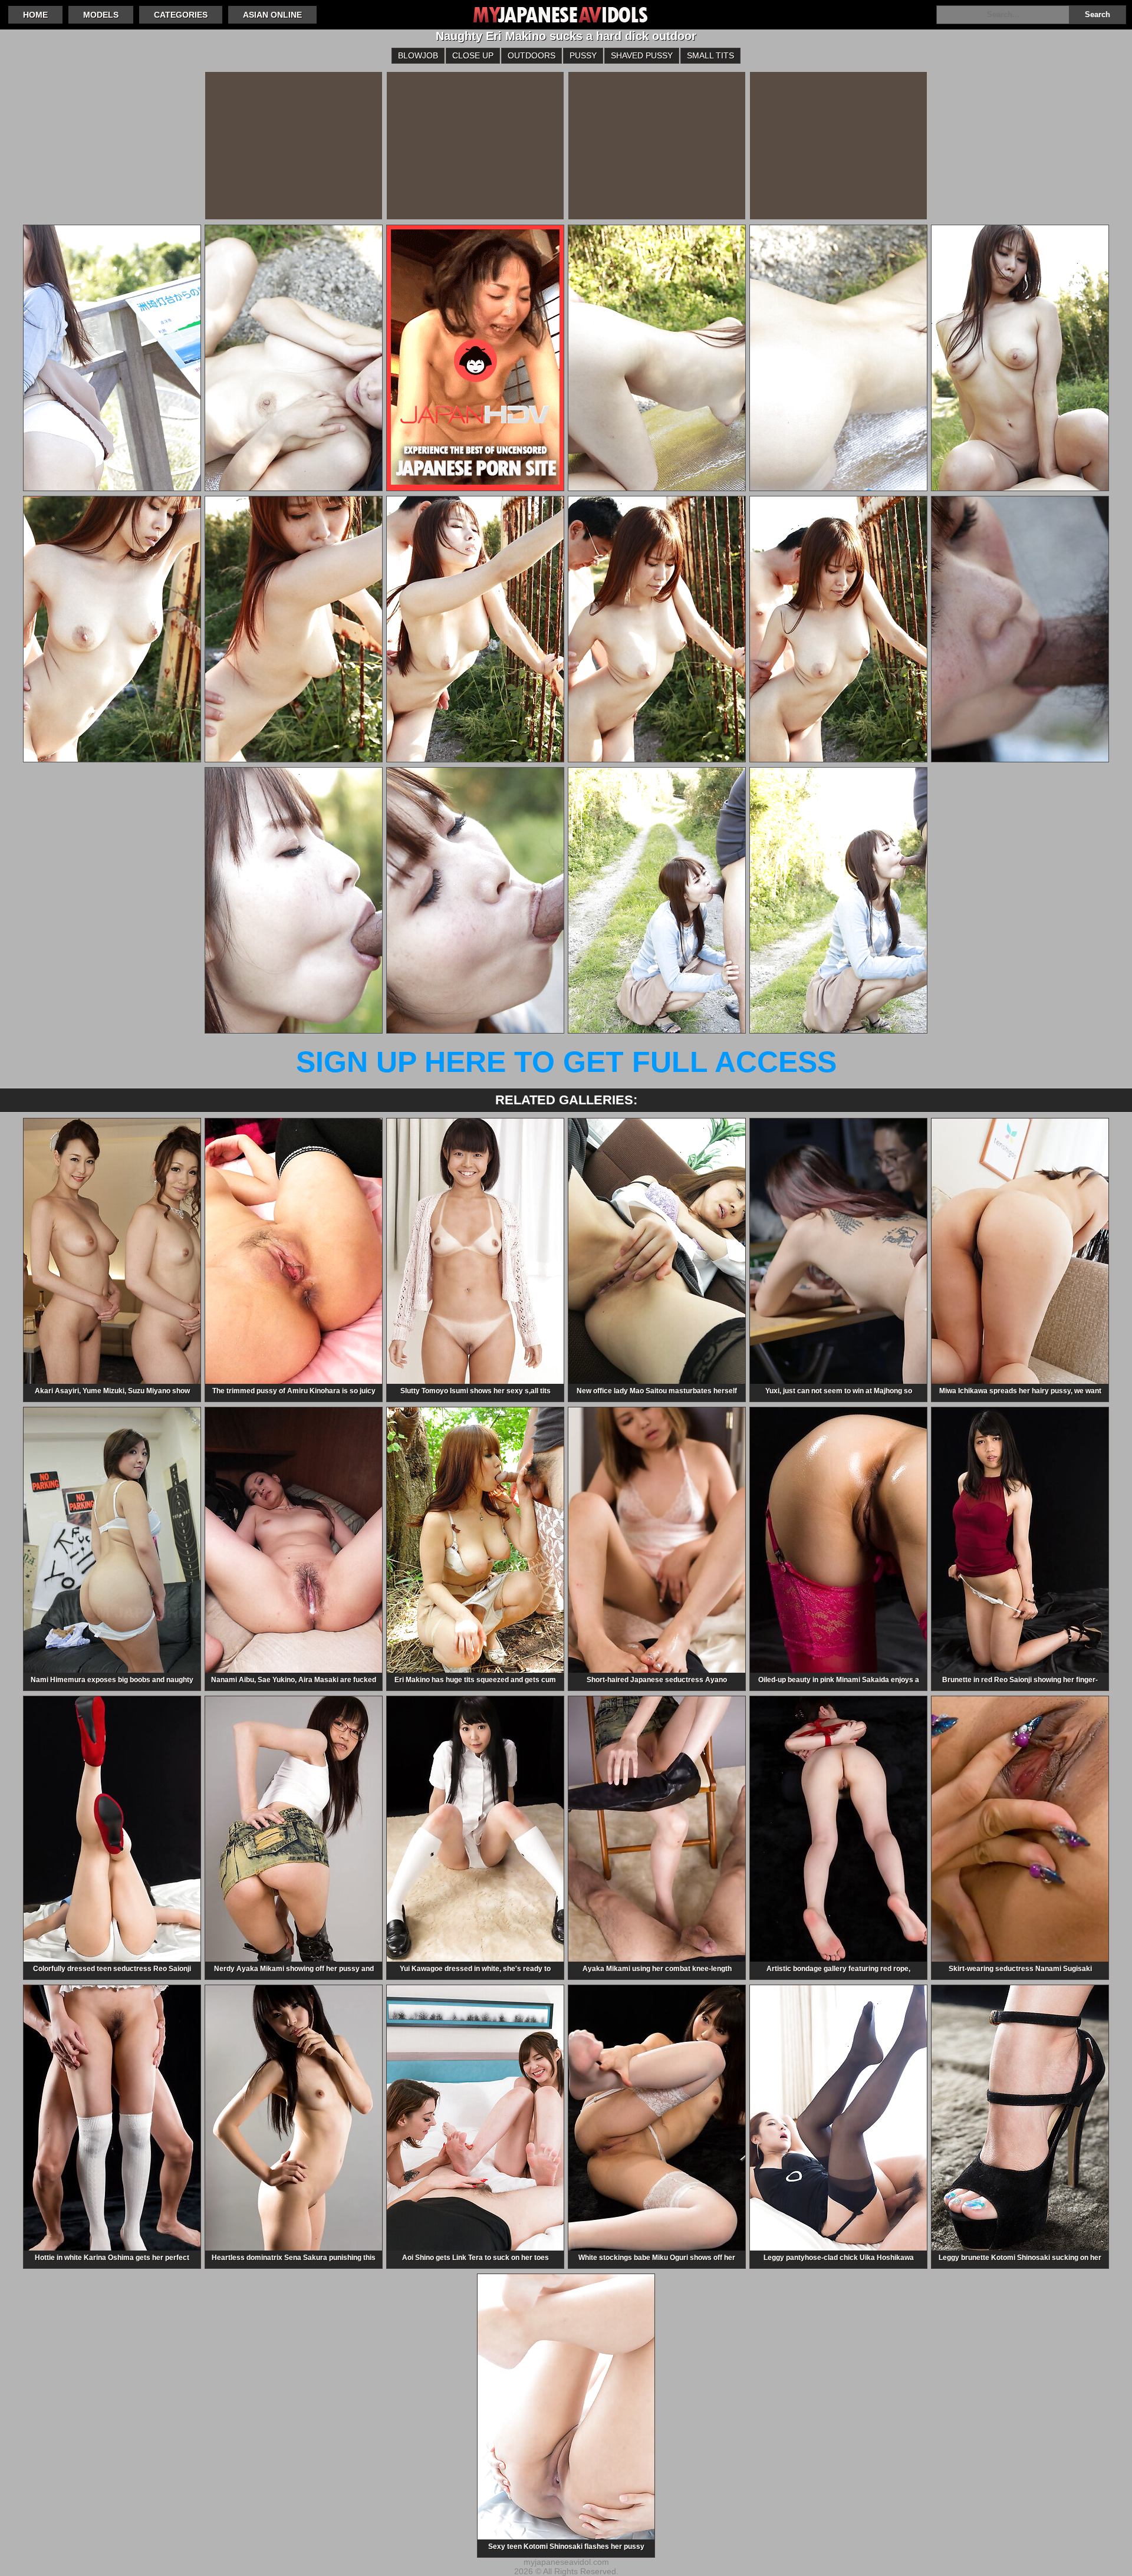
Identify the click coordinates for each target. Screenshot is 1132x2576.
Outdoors (532, 55)
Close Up (473, 55)
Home (35, 15)
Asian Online (272, 15)
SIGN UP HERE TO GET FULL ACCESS (566, 1062)
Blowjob (418, 55)
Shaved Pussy (642, 55)
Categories (181, 15)
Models (101, 15)
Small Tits (710, 55)
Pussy (583, 55)
